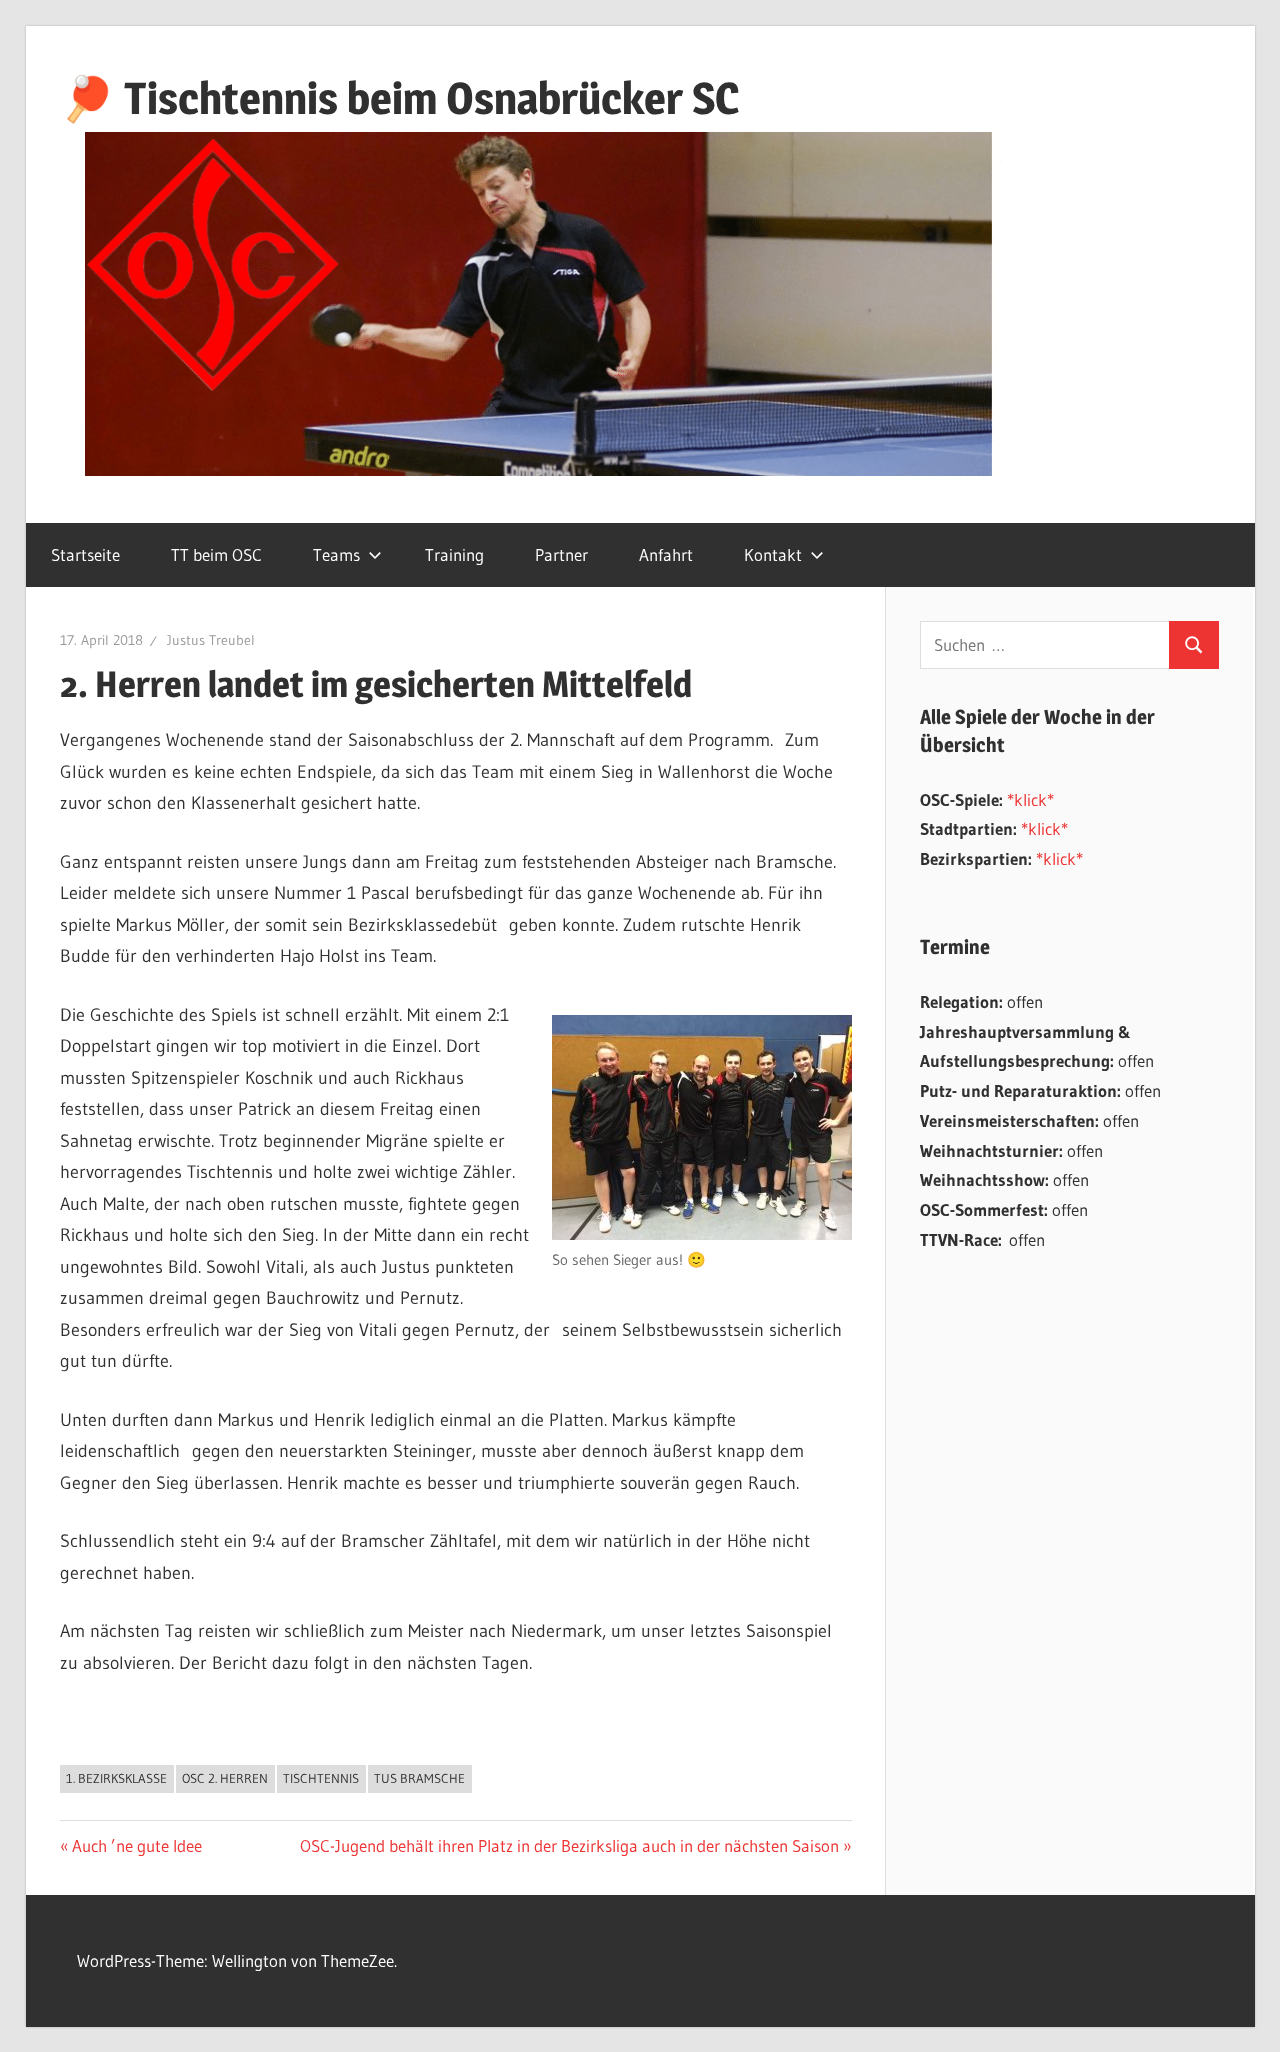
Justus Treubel (211, 640)
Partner (561, 554)
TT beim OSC (216, 554)
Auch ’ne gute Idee (136, 1845)
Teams (336, 554)
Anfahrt (666, 554)
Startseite (85, 554)
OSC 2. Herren (225, 1778)
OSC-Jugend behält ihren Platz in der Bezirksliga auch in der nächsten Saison (569, 1845)
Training (454, 554)
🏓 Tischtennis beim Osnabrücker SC (399, 98)
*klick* (1030, 799)
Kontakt (773, 554)
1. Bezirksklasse (116, 1778)
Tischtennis (321, 1778)
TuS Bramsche (419, 1778)
